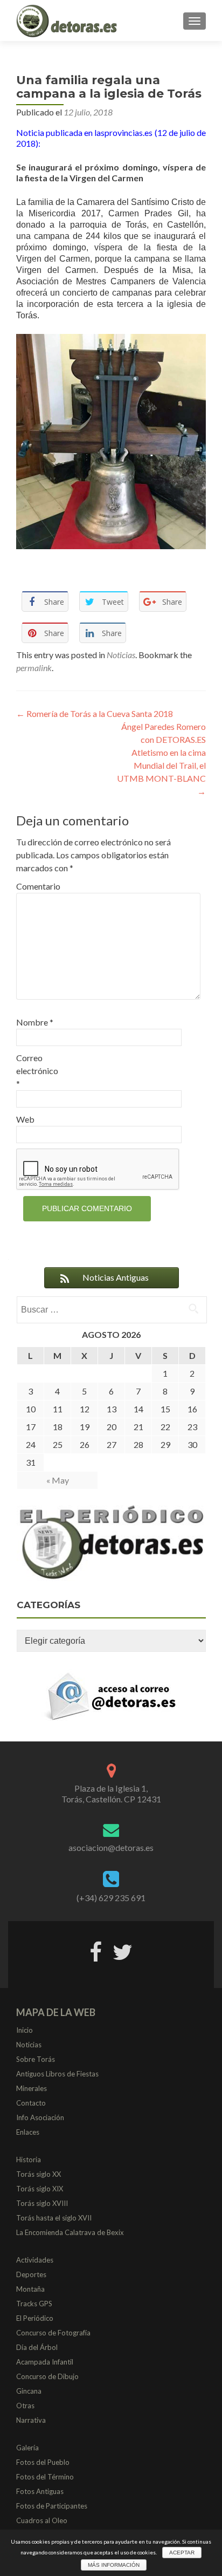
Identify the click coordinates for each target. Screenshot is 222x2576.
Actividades (35, 2260)
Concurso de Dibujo (47, 2376)
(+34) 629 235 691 (111, 1898)
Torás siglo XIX (40, 2189)
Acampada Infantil (45, 2362)
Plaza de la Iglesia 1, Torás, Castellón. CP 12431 (111, 1793)
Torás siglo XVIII (42, 2203)
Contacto (31, 2103)
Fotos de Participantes (52, 2506)
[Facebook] (96, 1950)
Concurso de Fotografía (53, 2333)
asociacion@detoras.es (111, 1847)
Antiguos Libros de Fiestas (57, 2074)
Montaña (30, 2289)
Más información (114, 2565)
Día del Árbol (37, 2347)
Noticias (121, 655)
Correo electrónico (37, 1071)
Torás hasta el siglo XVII (54, 2218)
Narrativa (31, 2420)
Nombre (35, 1022)
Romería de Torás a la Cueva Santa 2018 (95, 713)
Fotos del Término (45, 2477)
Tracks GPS (34, 2304)
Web (25, 1119)
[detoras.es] (68, 21)
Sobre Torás (36, 2059)
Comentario (38, 886)
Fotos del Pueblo (43, 2462)
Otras (25, 2406)
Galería (27, 2448)
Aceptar (182, 2553)
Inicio (25, 2030)
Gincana (29, 2391)
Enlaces (28, 2132)
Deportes (31, 2274)
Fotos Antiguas (40, 2491)
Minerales (32, 2088)
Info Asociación (40, 2117)
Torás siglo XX (39, 2174)
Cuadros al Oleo (42, 2520)
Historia (29, 2160)
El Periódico (35, 2318)
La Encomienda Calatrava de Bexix (70, 2232)
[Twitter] (123, 1950)
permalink (34, 668)
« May (58, 1480)
